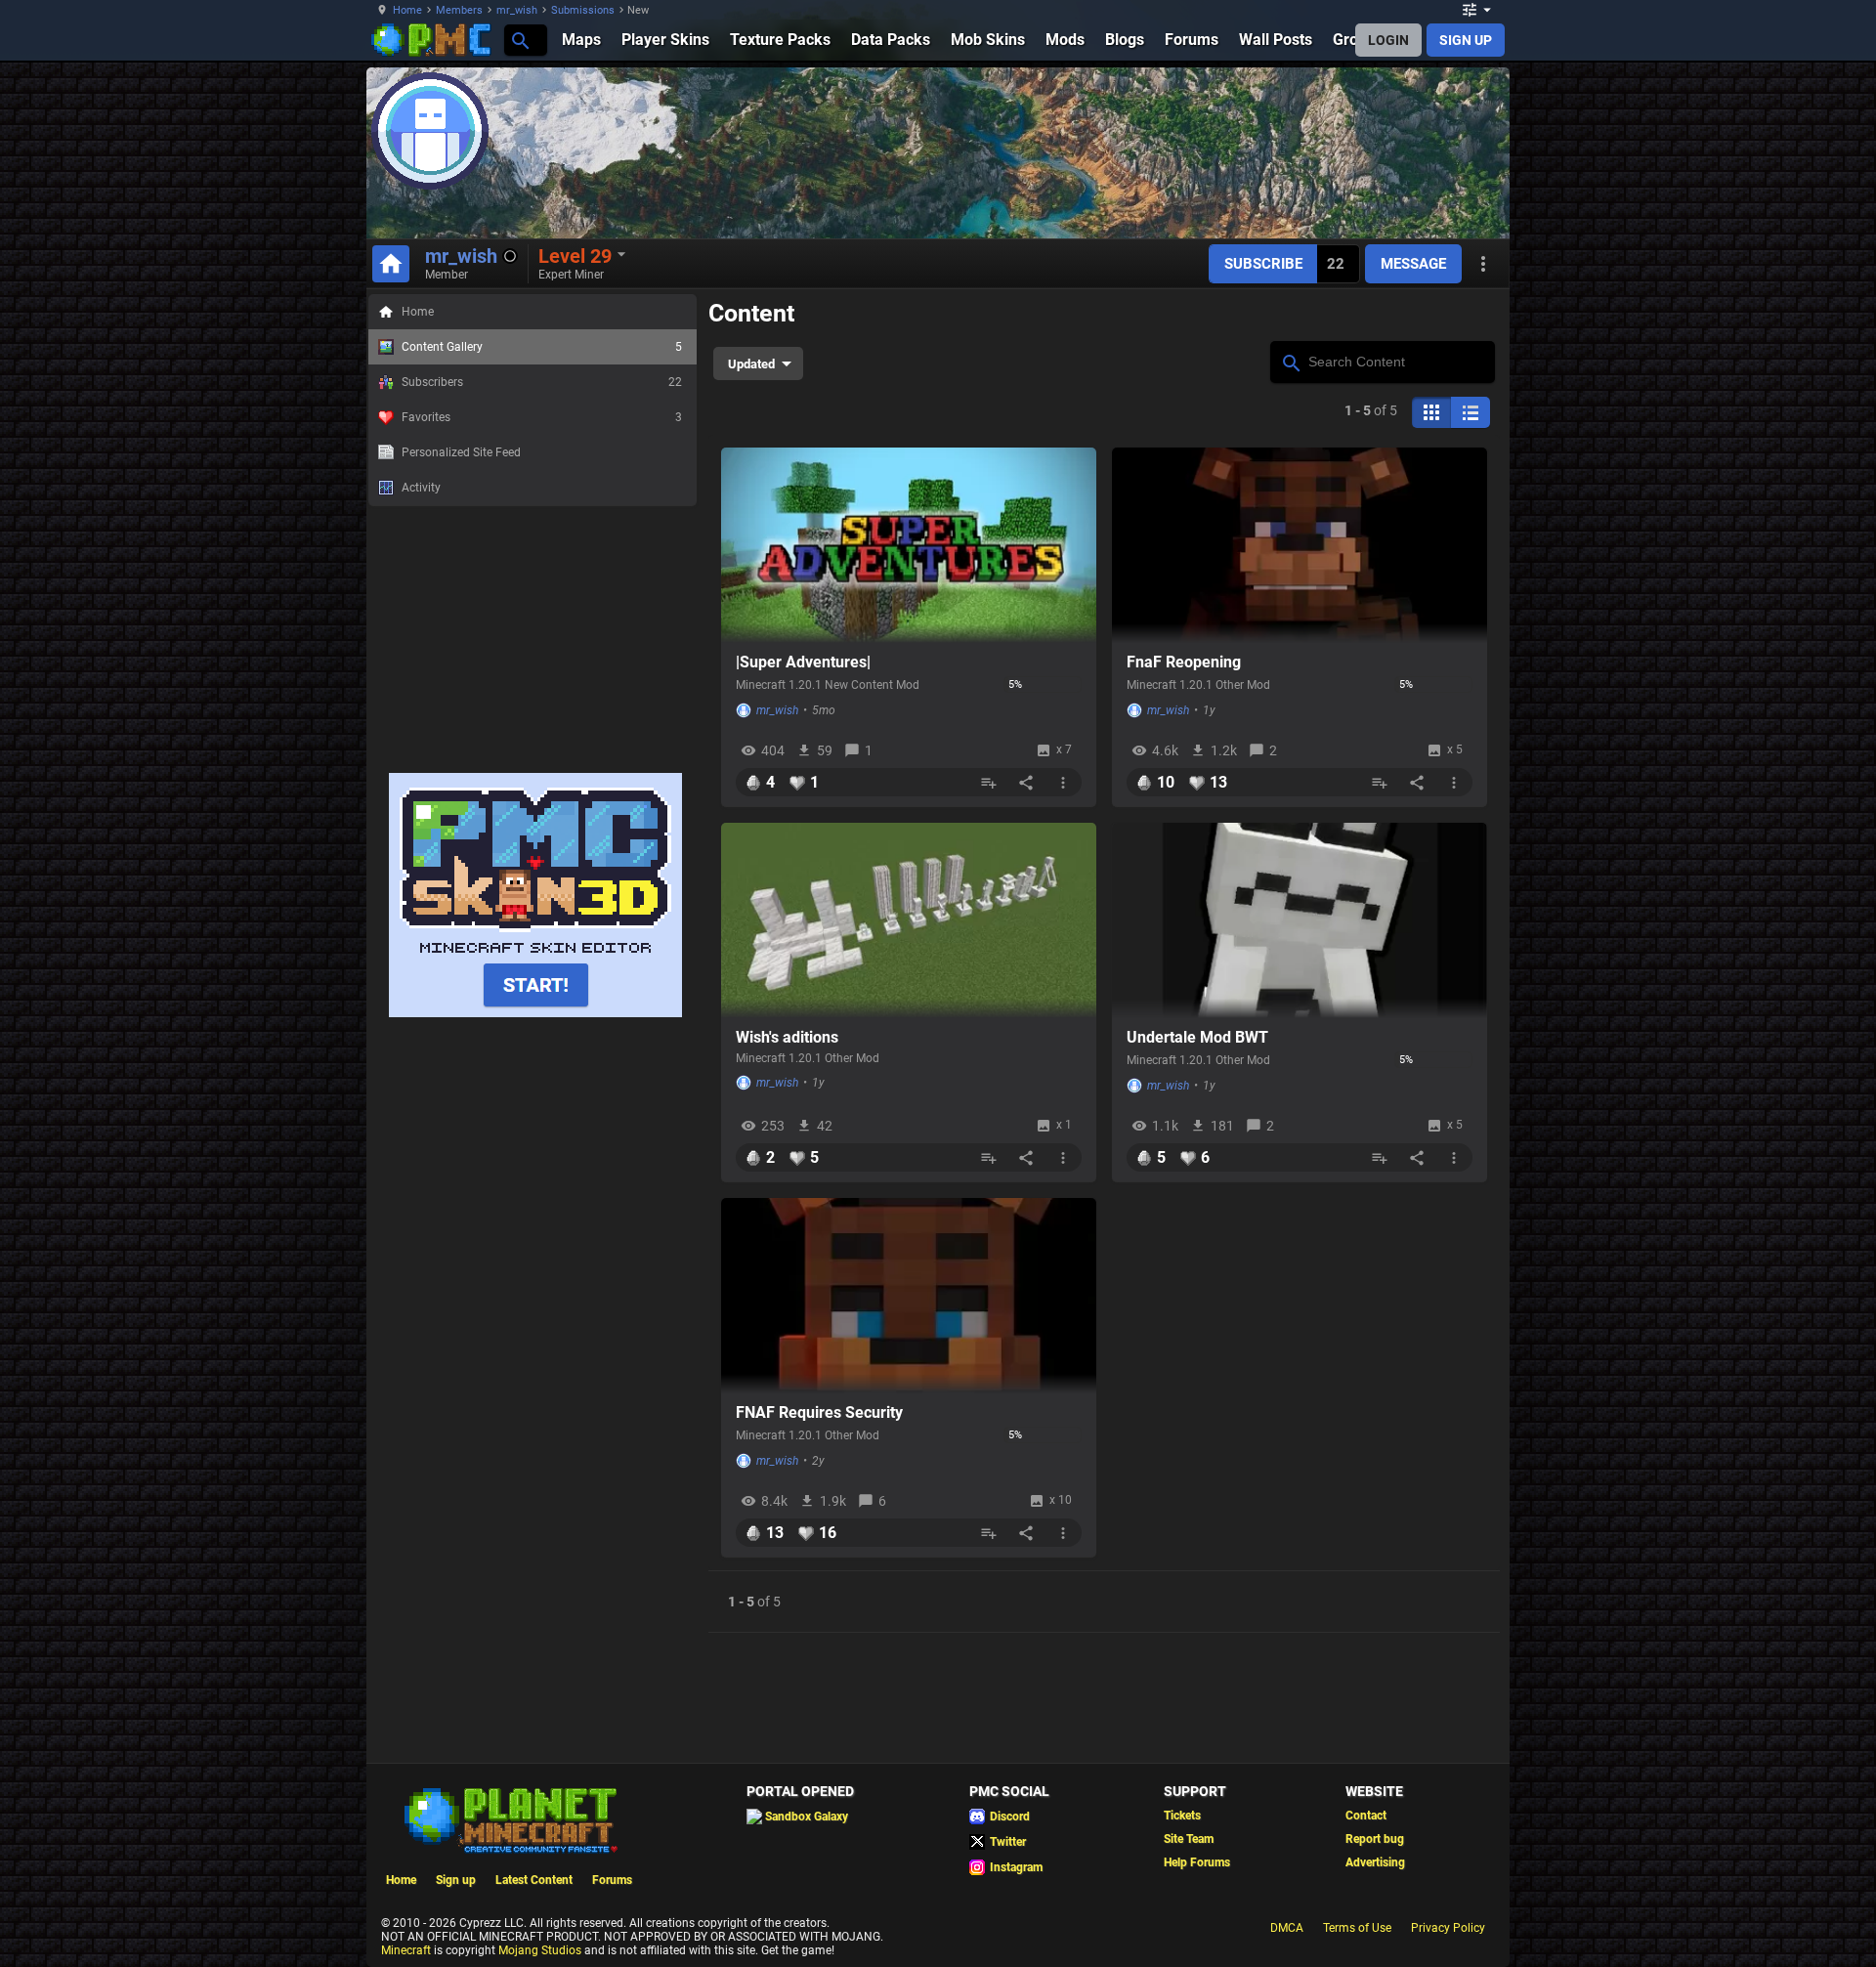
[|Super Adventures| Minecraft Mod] (909, 545)
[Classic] (1471, 412)
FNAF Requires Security (819, 1412)
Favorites (542, 417)
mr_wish (517, 10)
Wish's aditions (787, 1037)
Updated (751, 364)
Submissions (583, 10)
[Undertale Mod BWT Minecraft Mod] (1300, 920)
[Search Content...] (1290, 361)
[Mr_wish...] (519, 40)
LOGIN (1388, 40)
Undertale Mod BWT (1197, 1037)
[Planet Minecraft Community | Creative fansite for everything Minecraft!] (509, 1818)
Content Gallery (542, 347)
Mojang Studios (540, 1950)
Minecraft (406, 1950)
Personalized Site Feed (461, 452)
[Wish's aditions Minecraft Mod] (909, 920)
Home (407, 10)
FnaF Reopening (1184, 662)
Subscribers (542, 382)
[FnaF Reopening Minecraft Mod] (1300, 545)
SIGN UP (1466, 40)
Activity (421, 488)
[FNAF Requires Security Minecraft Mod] (909, 1296)
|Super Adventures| (803, 662)
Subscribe (1263, 264)
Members (459, 10)
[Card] (1431, 412)
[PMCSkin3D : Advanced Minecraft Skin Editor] (535, 1013)
